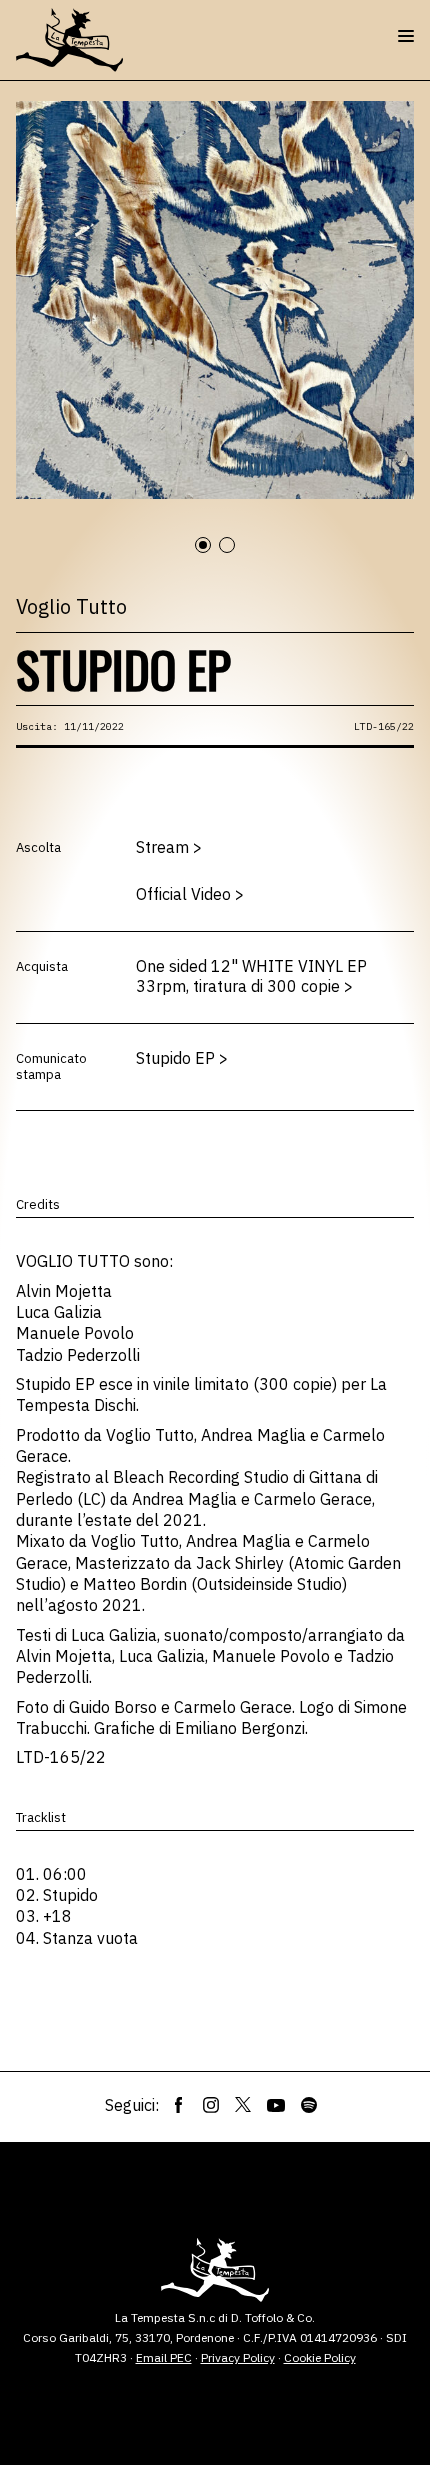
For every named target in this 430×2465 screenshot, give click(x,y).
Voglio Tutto (71, 606)
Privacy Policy (238, 2357)
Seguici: (132, 2105)
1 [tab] (212, 556)
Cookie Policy (320, 2357)
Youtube (276, 2105)
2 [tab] (236, 556)
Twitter (243, 2105)
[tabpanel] (215, 300)
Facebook (179, 2105)
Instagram (211, 2105)
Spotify (309, 2105)
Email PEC (164, 2357)
